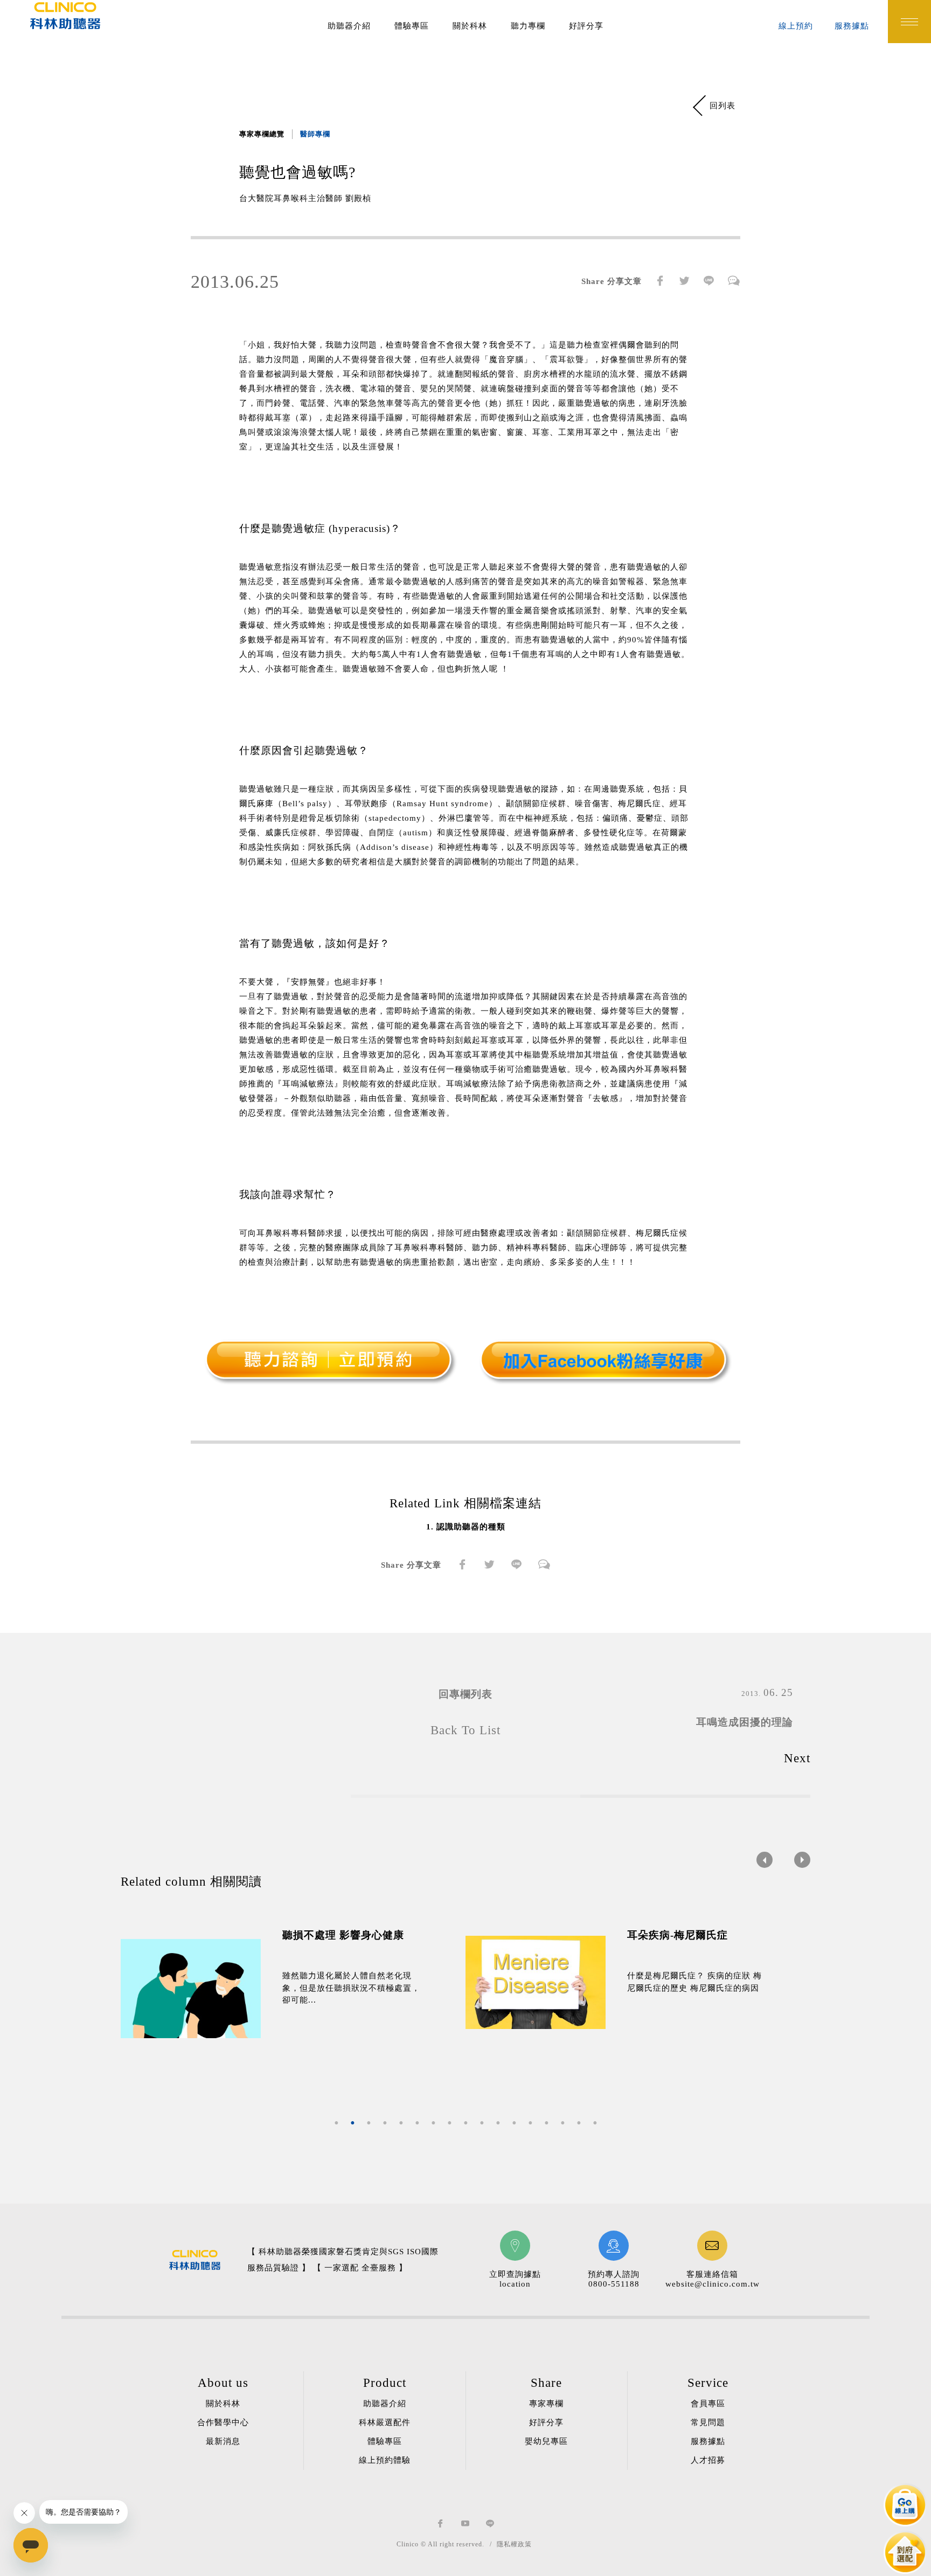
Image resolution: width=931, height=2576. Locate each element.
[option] (293, 1989)
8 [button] (449, 2123)
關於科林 (470, 26)
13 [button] (530, 2123)
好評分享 (586, 26)
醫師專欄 (315, 134)
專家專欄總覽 (262, 134)
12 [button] (514, 2123)
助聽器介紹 (349, 26)
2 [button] (352, 2123)
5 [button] (401, 2123)
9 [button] (465, 2123)
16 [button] (579, 2123)
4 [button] (385, 2123)
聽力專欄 (528, 26)
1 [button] (336, 2123)
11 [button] (498, 2123)
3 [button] (369, 2123)
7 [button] (433, 2123)
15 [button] (562, 2123)
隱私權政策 (514, 2544)
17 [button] (595, 2123)
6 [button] (417, 2123)
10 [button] (482, 2123)
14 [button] (546, 2123)
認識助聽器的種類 (471, 1527)
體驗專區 (412, 26)
